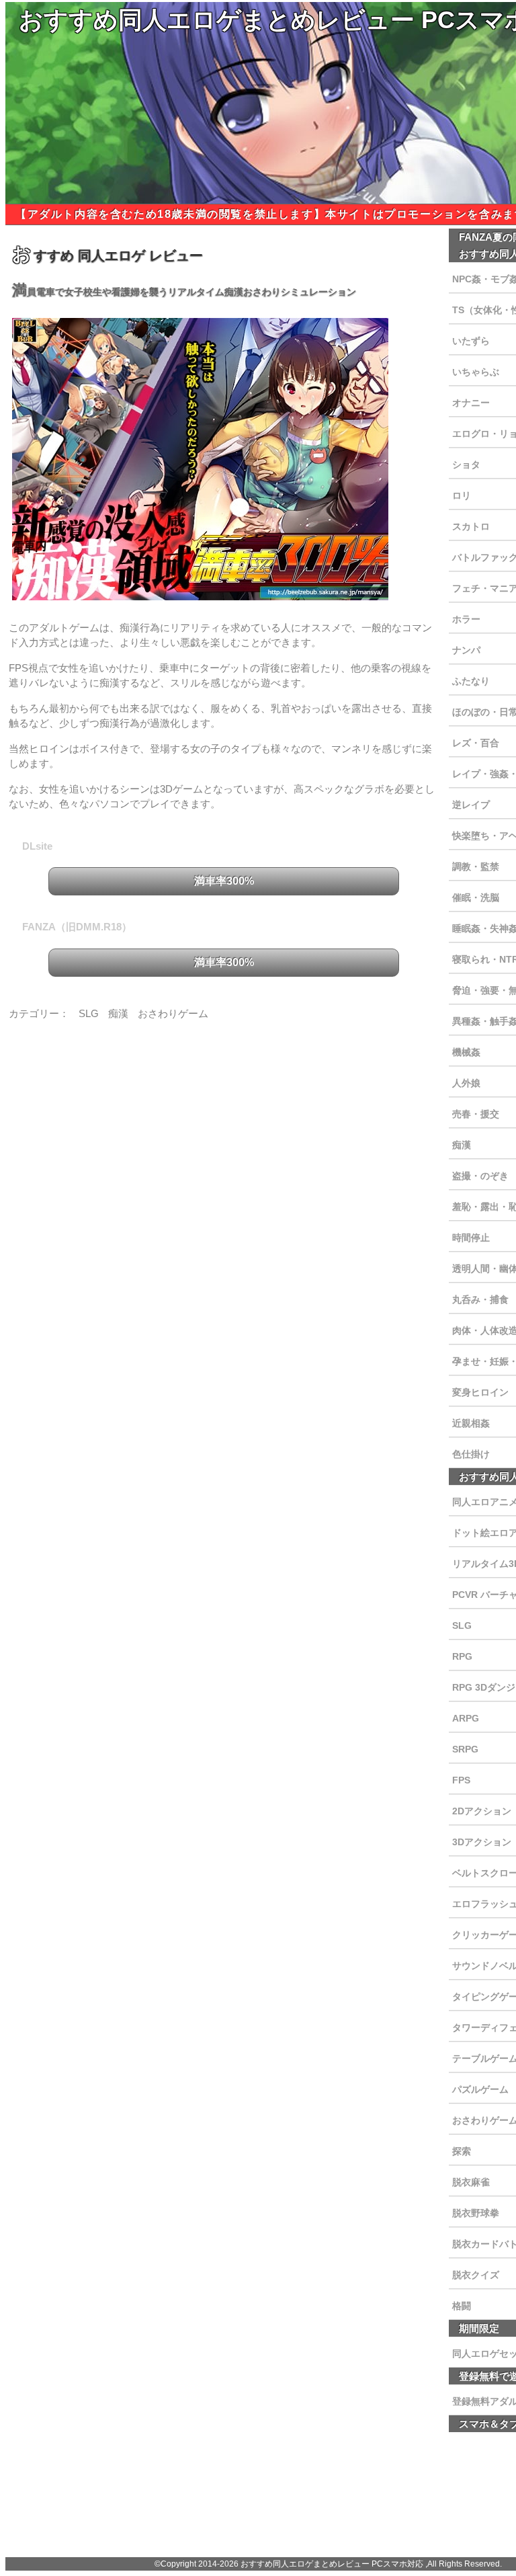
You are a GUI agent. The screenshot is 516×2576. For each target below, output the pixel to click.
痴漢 (118, 1013)
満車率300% (224, 881)
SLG (89, 1013)
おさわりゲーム (173, 1013)
